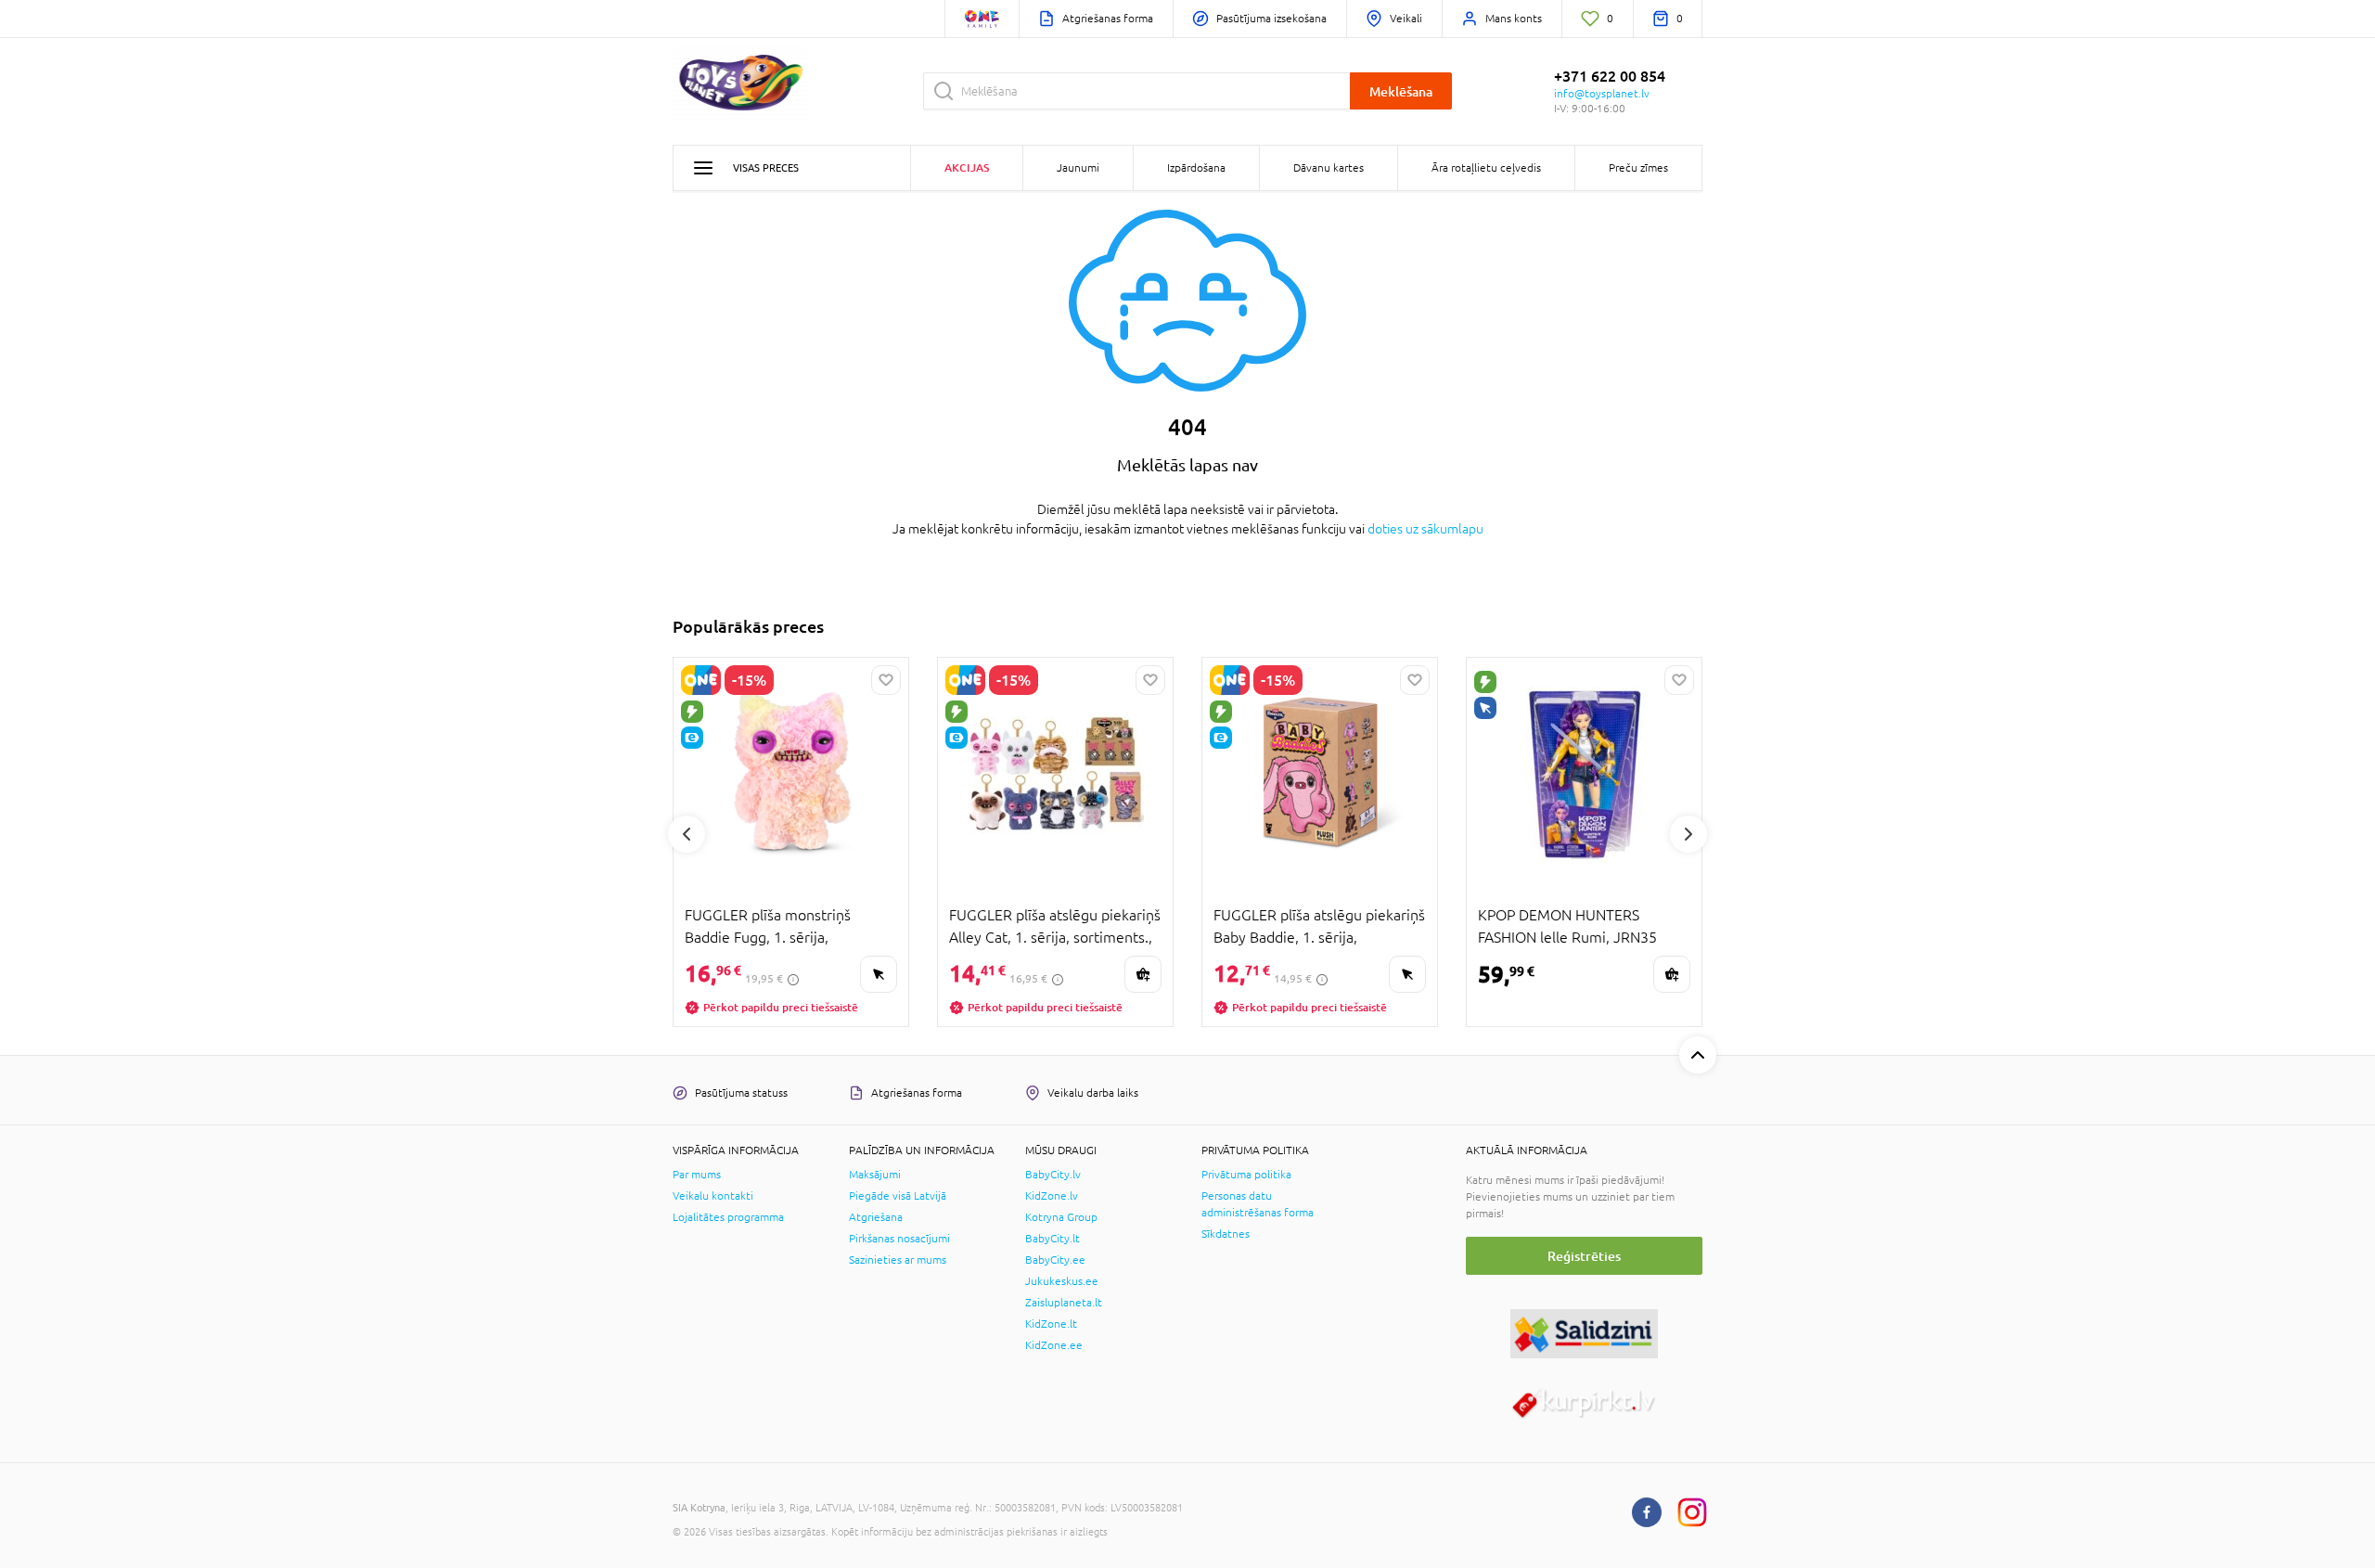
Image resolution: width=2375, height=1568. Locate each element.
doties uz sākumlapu (1425, 529)
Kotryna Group (1061, 1217)
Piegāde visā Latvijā (898, 1196)
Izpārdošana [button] (1196, 168)
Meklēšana (1401, 91)
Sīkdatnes (1226, 1234)
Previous (687, 834)
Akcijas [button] (967, 167)
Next (1688, 834)
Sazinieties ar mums (898, 1260)
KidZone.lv (1052, 1196)
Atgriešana (876, 1217)
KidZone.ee (1054, 1345)
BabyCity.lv (1053, 1175)
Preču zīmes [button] (1638, 168)
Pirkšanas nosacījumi (899, 1239)
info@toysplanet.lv (1602, 94)
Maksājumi (875, 1175)
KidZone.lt (1051, 1324)
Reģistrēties (1584, 1256)
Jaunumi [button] (1078, 168)
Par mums (697, 1175)
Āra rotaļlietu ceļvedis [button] (1486, 168)
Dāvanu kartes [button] (1329, 168)
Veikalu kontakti (713, 1196)
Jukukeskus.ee (1062, 1281)
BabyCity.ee (1055, 1260)
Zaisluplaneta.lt (1064, 1303)
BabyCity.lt (1053, 1239)
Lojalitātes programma (728, 1217)
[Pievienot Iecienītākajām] (886, 680)
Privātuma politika (1246, 1175)
